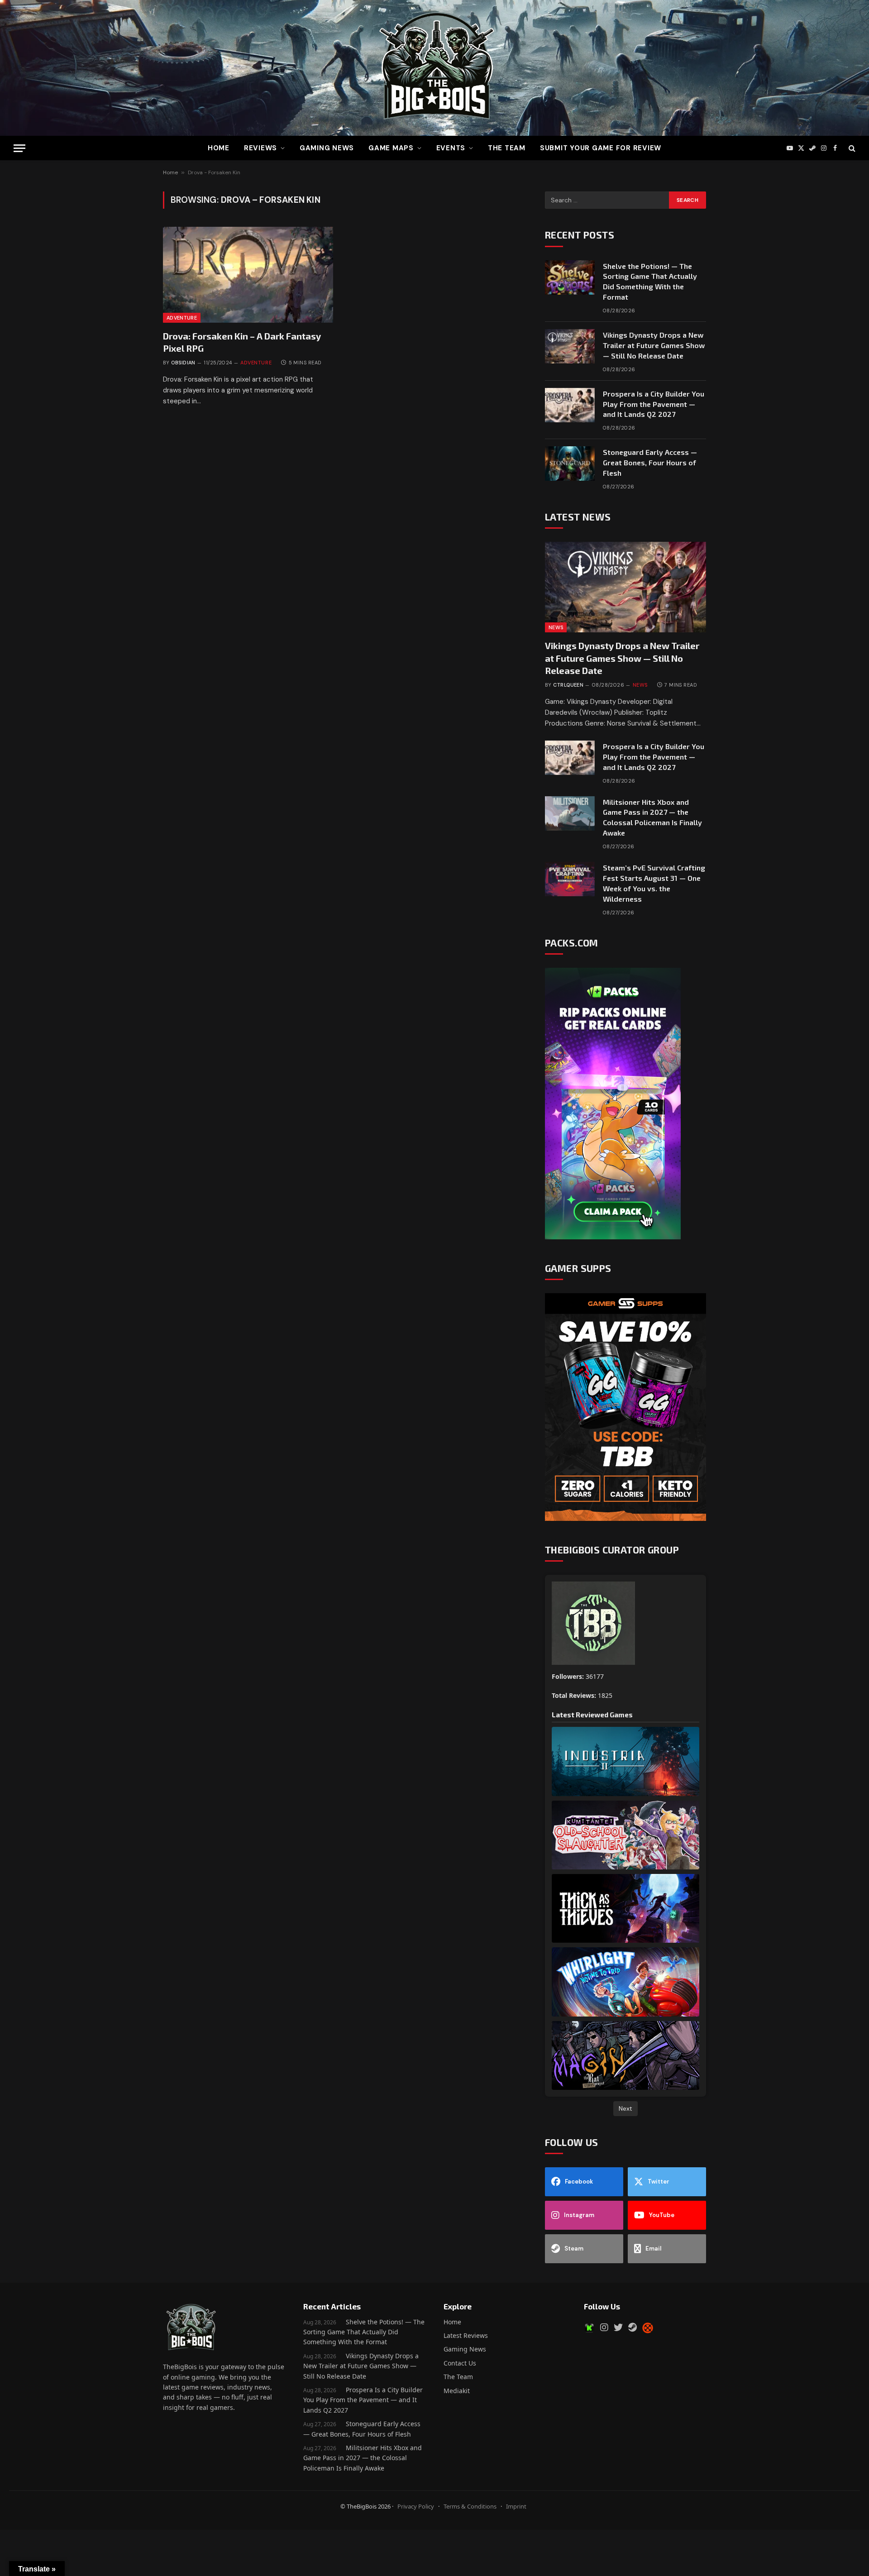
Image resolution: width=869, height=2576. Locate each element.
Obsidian (183, 363)
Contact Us (460, 2363)
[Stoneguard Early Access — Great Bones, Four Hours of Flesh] (570, 464)
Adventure (182, 318)
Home (219, 148)
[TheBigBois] (434, 68)
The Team (458, 2377)
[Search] (851, 148)
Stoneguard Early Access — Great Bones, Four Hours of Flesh (650, 462)
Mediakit (457, 2391)
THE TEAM (507, 148)
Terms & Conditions (470, 2506)
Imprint (516, 2506)
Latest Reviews (466, 2335)
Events (451, 148)
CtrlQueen (568, 685)
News (556, 627)
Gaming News (327, 148)
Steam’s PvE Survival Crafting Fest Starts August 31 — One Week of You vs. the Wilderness (654, 883)
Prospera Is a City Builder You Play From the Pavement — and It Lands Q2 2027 (654, 404)
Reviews (260, 148)
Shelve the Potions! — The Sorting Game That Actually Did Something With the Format (650, 282)
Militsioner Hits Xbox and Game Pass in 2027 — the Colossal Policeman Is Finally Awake (652, 817)
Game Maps (391, 148)
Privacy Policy (416, 2506)
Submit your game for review (601, 148)
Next (625, 2108)
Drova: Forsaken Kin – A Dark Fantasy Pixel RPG (242, 342)
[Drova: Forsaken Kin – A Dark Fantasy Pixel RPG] (248, 275)
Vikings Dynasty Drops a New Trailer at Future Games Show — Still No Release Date (654, 345)
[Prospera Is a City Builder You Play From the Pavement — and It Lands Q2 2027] (570, 405)
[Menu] (19, 148)
